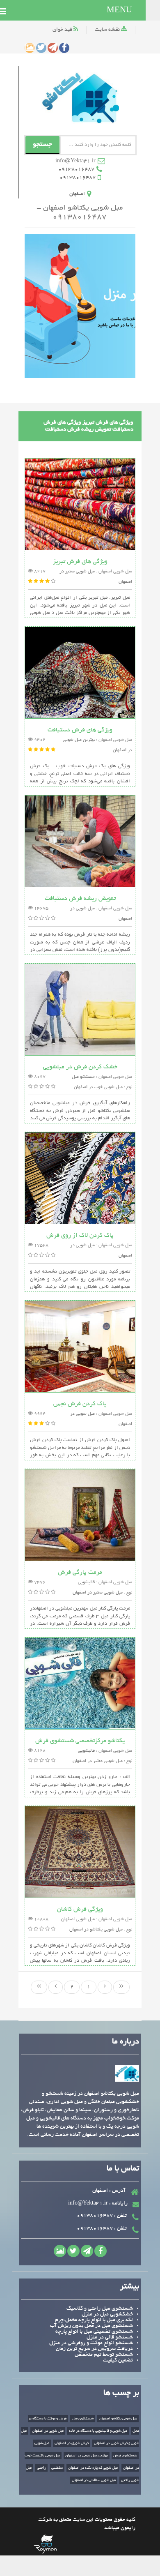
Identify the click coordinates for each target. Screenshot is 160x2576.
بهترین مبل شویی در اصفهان (87, 2456)
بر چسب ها (121, 2393)
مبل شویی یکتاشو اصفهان (118, 2419)
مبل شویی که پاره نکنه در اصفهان (93, 2468)
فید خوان (63, 30)
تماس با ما (123, 2169)
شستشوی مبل (83, 2419)
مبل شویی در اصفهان (48, 2431)
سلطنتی (57, 2468)
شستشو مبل (83, 1077)
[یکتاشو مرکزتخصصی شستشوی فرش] (80, 1685)
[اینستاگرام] (30, 48)
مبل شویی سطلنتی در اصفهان (94, 2480)
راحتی (41, 2468)
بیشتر (129, 2287)
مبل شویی (42, 2443)
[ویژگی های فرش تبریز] (80, 505)
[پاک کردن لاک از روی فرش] (80, 1179)
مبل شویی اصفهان (78, 1919)
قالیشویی (86, 1582)
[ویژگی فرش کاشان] (80, 1853)
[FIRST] (121, 1987)
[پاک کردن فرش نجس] (80, 1348)
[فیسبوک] (64, 48)
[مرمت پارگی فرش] (80, 1516)
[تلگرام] (53, 48)
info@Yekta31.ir (75, 161)
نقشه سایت (108, 30)
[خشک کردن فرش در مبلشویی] (80, 1011)
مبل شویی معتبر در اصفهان (98, 1593)
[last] (39, 1987)
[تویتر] (41, 48)
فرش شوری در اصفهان (72, 2443)
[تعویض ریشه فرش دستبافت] (80, 842)
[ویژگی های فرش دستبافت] (80, 674)
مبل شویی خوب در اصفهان (98, 1087)
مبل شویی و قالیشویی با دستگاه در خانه (98, 2431)
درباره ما (126, 2042)
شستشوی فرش (125, 2456)
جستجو (42, 145)
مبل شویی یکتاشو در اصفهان (96, 1930)
